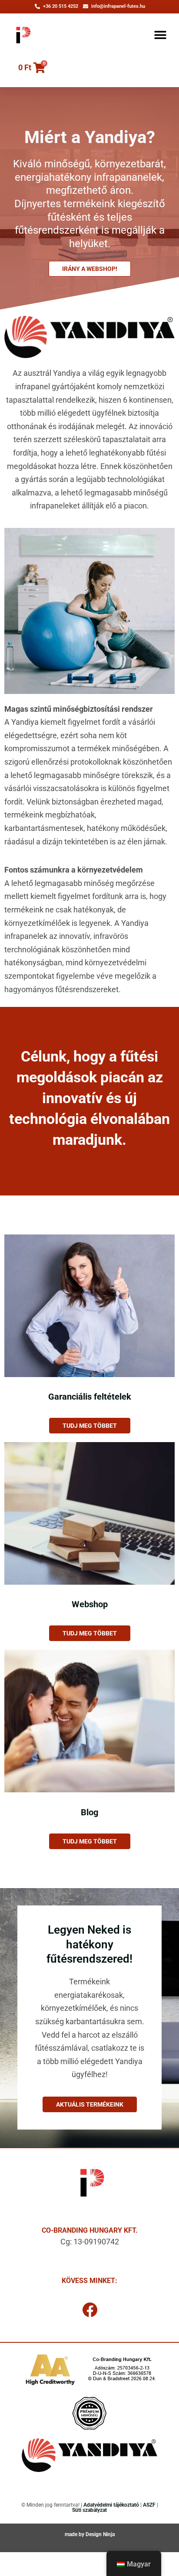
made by (75, 2534)
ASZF (149, 2505)
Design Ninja (100, 2534)
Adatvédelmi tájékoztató (111, 2505)
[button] (161, 35)
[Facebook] (89, 2309)
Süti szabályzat (89, 2510)
